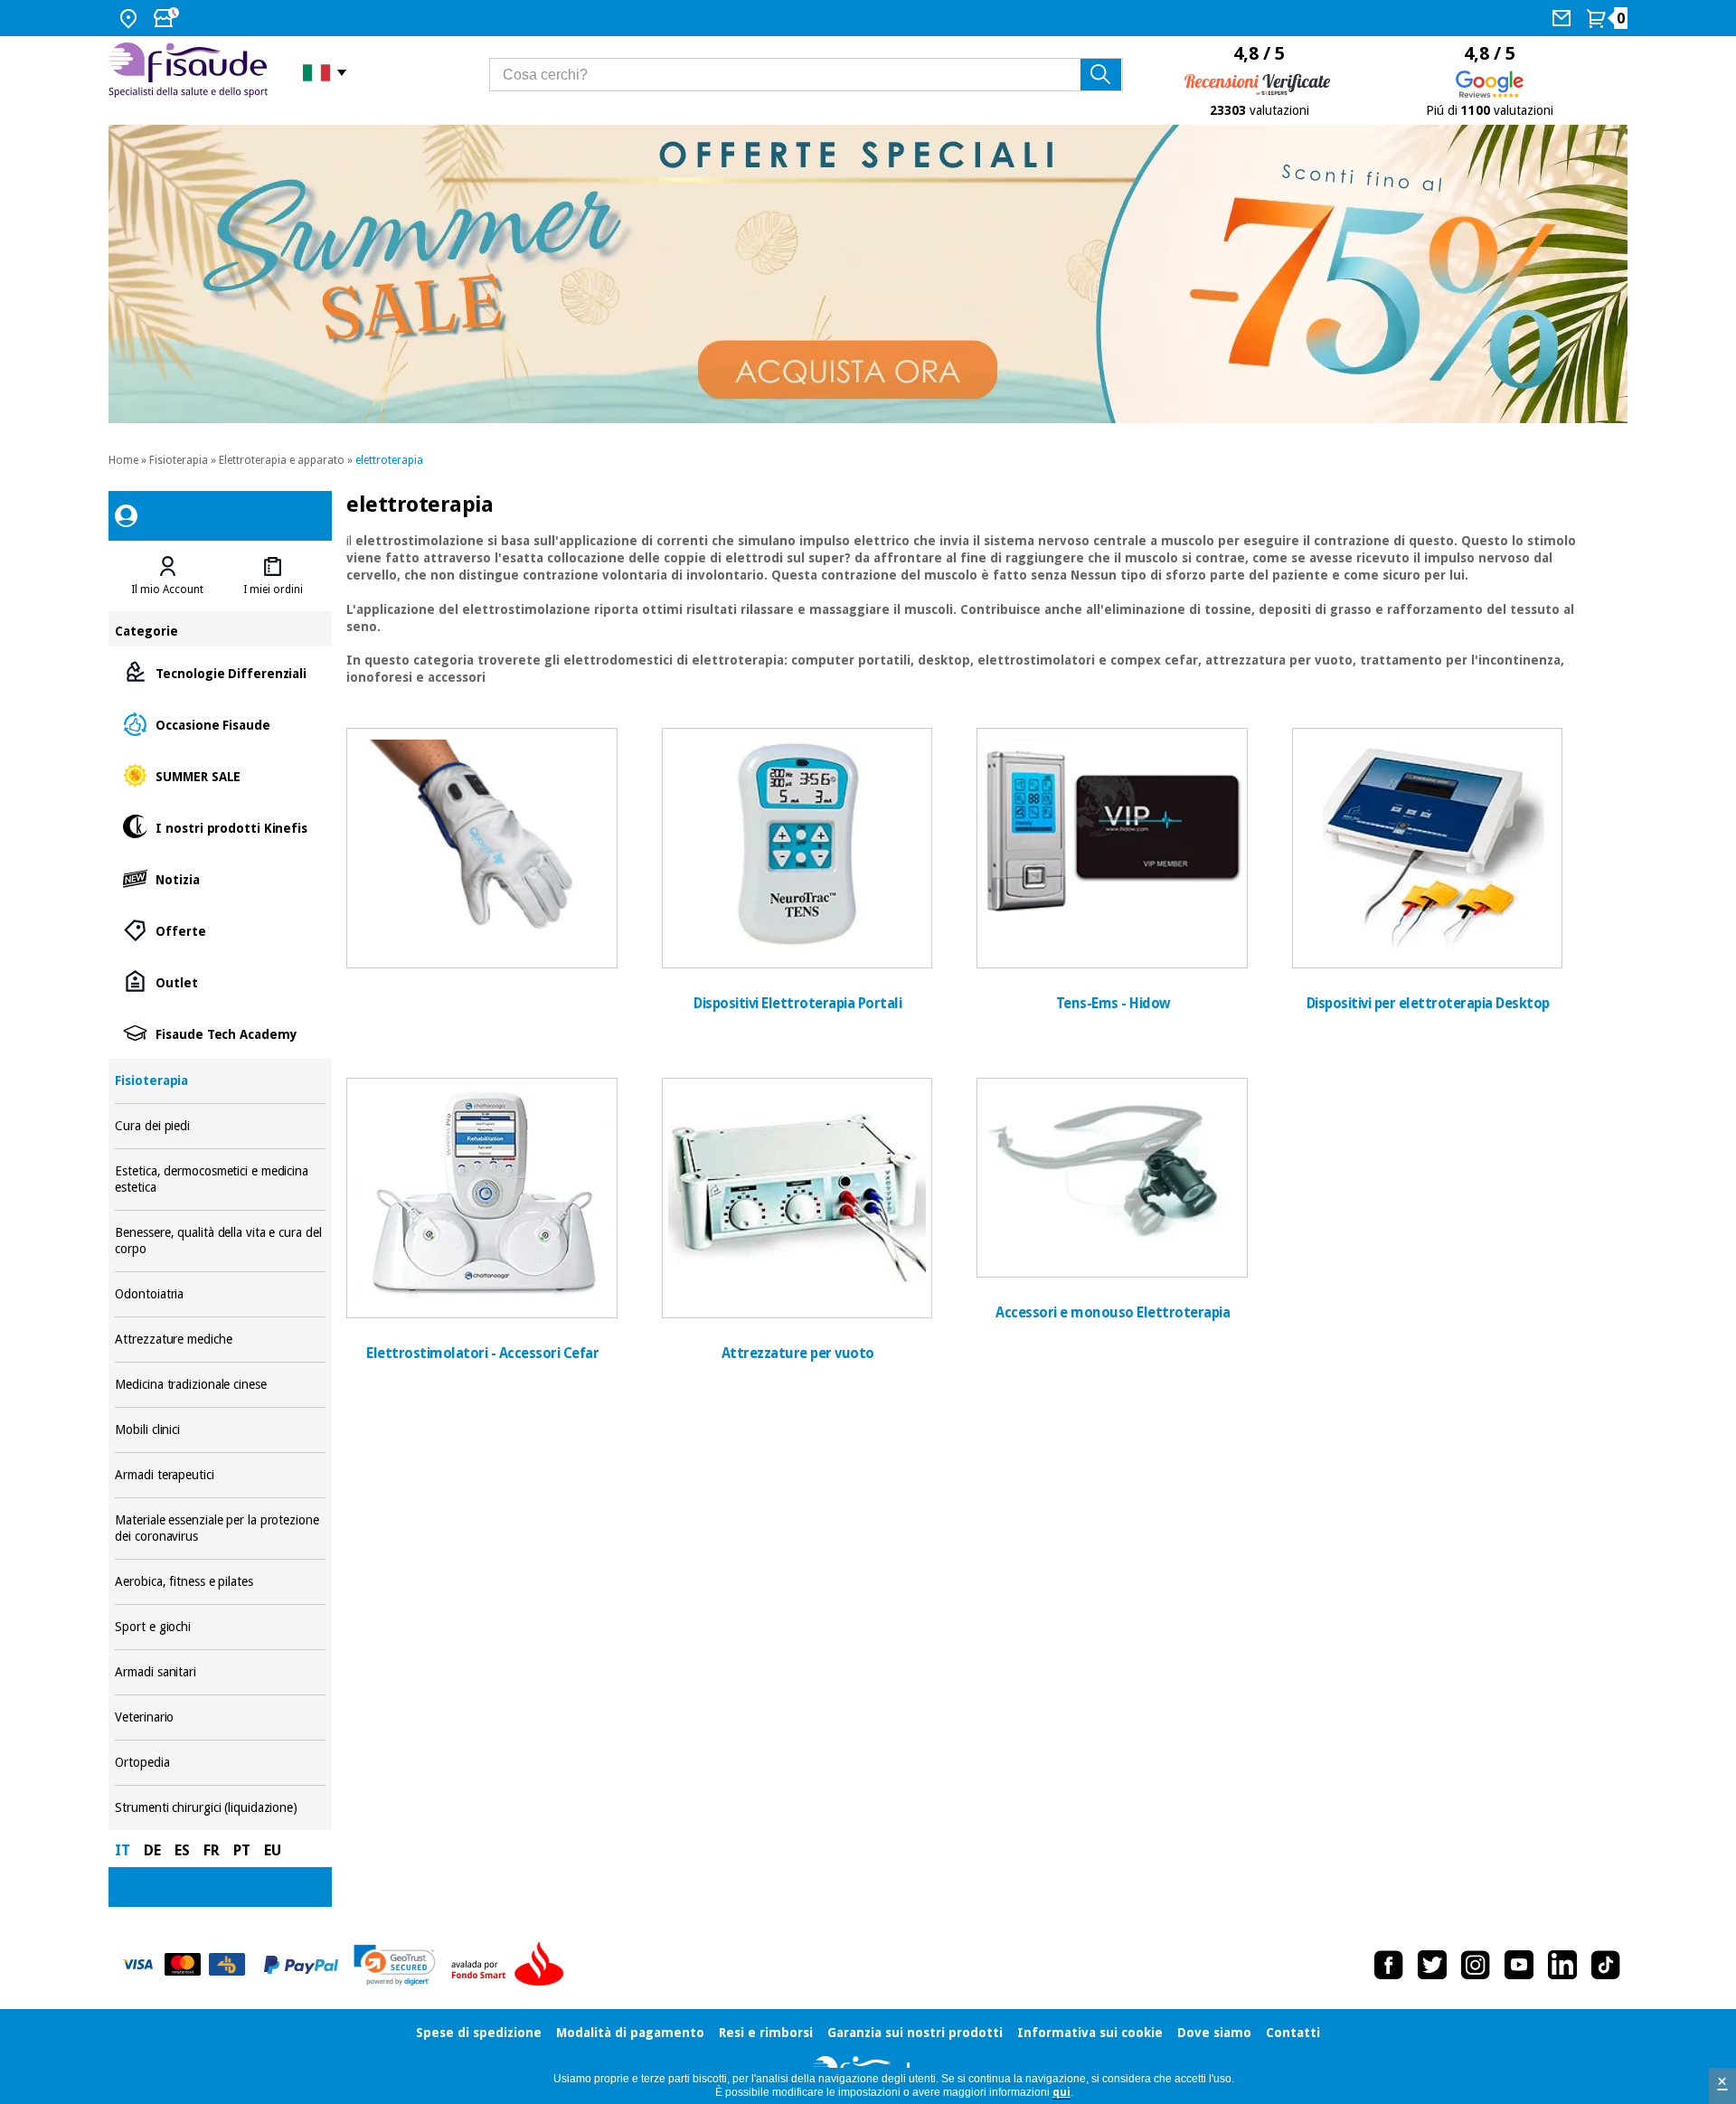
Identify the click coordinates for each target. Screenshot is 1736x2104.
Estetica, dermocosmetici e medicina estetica (220, 1179)
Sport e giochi (220, 1627)
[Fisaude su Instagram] (1476, 1965)
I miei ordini (273, 590)
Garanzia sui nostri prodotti (915, 2033)
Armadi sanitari (220, 1672)
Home (123, 460)
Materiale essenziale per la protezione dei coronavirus (220, 1528)
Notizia (220, 878)
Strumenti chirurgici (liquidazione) (220, 1808)
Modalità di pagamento (630, 2033)
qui (1061, 2092)
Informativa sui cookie (1090, 2033)
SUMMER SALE (220, 775)
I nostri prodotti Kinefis (220, 827)
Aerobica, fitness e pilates (220, 1582)
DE (152, 1850)
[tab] (167, 576)
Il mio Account (167, 590)
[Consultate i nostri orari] (168, 18)
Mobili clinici (220, 1430)
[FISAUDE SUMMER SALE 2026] (868, 274)
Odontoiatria (220, 1294)
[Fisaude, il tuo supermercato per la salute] (192, 72)
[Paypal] (301, 1965)
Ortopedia (220, 1763)
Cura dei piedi (220, 1126)
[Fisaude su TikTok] (1606, 1965)
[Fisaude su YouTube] (1519, 1965)
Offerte (220, 930)
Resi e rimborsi (766, 2033)
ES (182, 1850)
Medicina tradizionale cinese (220, 1385)
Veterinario (220, 1717)
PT (242, 1850)
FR (212, 1850)
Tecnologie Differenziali (220, 672)
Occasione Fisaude (220, 724)
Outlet (220, 981)
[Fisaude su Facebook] (1389, 1965)
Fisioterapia (179, 460)
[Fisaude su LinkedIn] (1562, 1965)
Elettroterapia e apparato (282, 460)
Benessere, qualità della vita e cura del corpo (220, 1241)
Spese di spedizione (479, 2033)
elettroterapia (389, 460)
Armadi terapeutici (220, 1475)
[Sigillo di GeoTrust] (395, 1965)
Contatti (1293, 2033)
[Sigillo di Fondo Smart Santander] (512, 1965)
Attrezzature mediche (220, 1340)
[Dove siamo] (131, 18)
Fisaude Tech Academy (220, 1033)
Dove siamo (1214, 2033)
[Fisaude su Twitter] (1432, 1965)
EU (273, 1850)
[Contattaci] (1564, 18)
